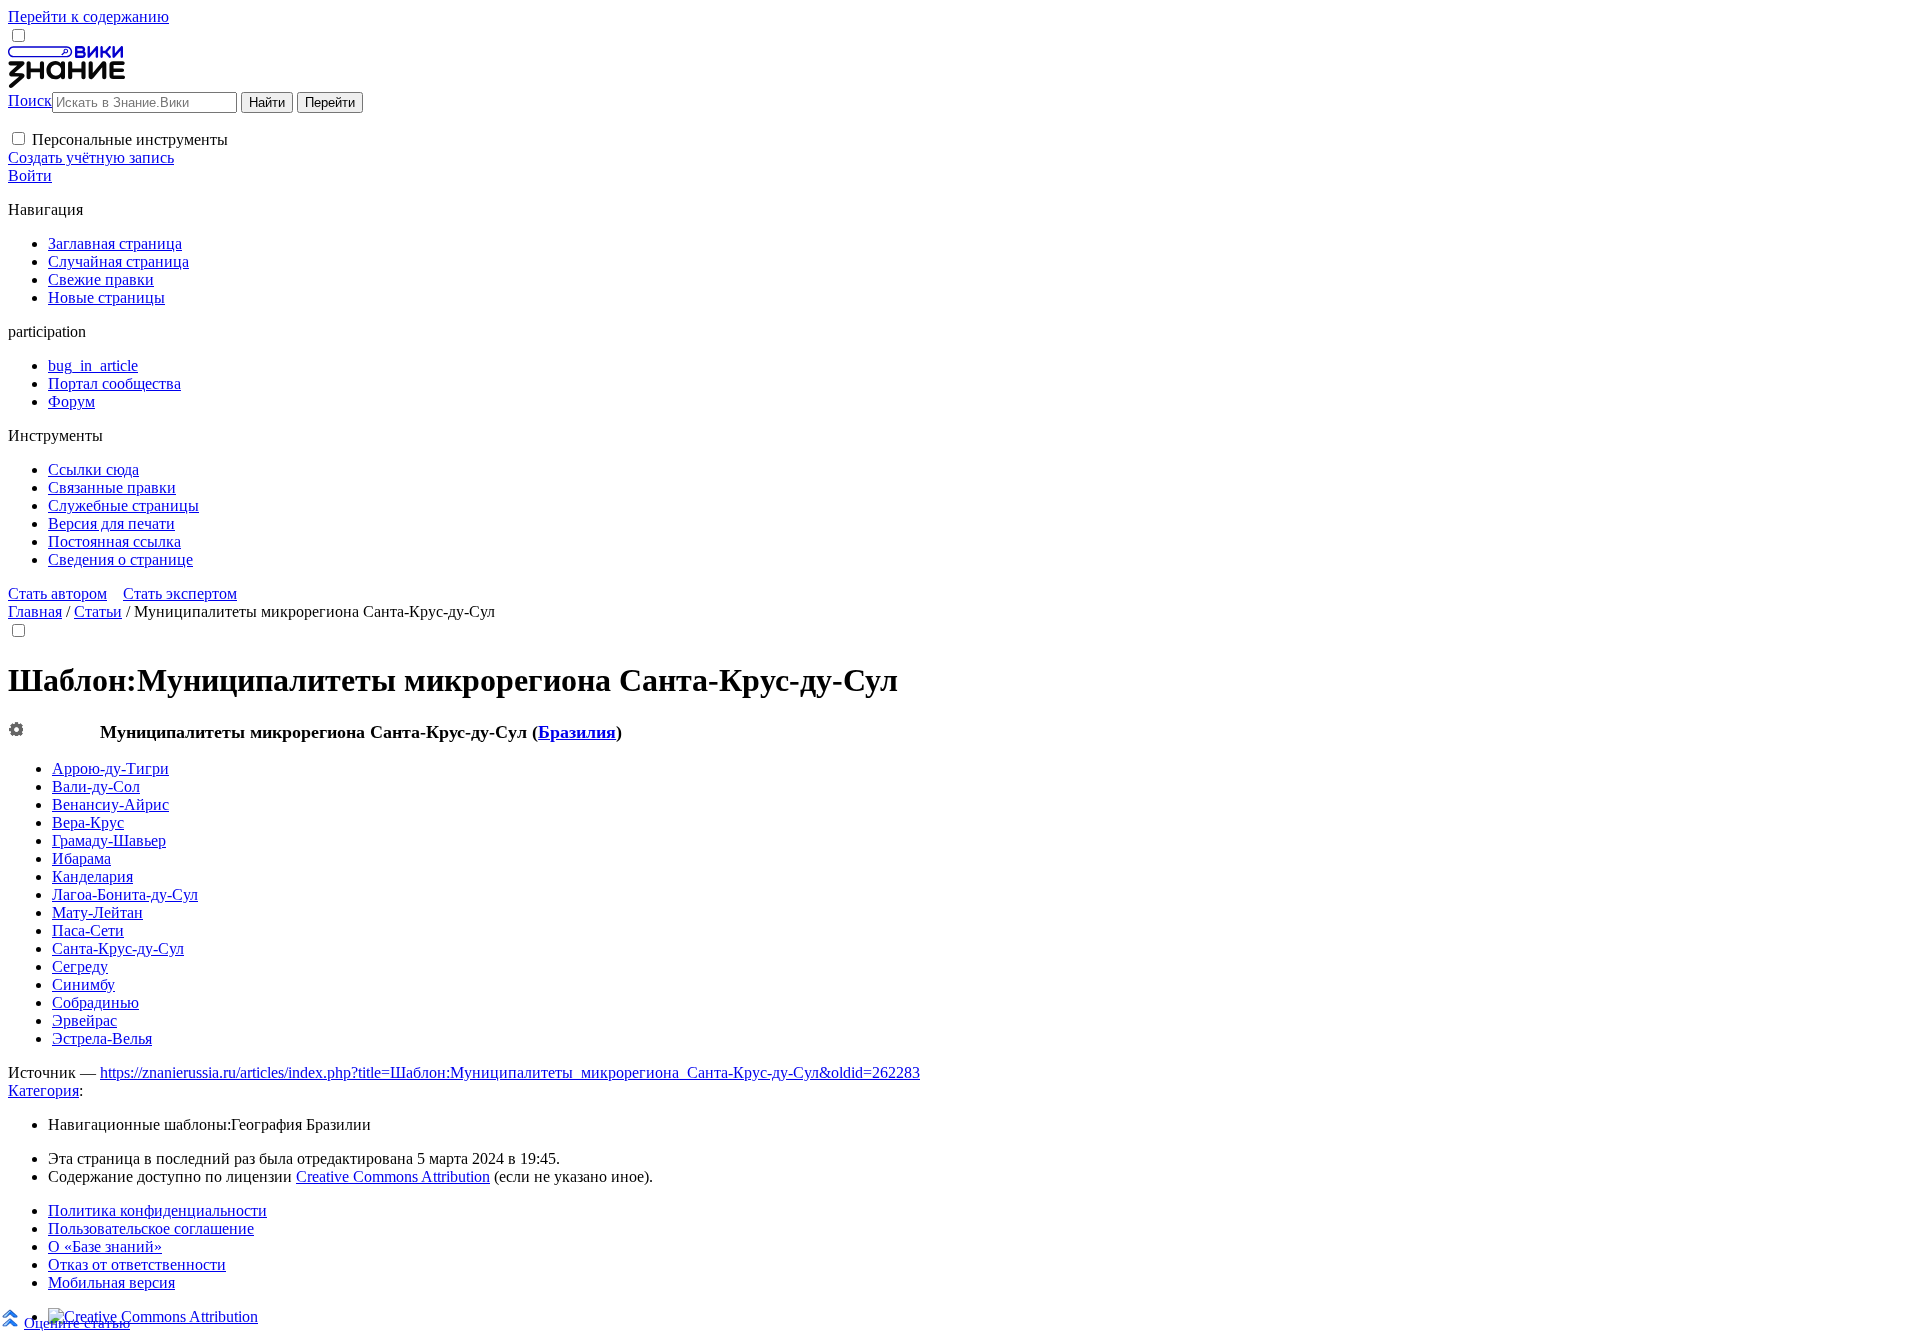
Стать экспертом (180, 593)
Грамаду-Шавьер (109, 840)
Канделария (92, 876)
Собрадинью (95, 1002)
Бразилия (577, 732)
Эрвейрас (84, 1020)
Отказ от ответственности (137, 1264)
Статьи (98, 611)
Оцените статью (77, 1322)
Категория (43, 1090)
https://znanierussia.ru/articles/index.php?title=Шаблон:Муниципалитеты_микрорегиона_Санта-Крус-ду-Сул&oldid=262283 (510, 1072)
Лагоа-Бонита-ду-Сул (125, 894)
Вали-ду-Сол (96, 786)
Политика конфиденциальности (157, 1210)
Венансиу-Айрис (110, 804)
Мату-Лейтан (97, 912)
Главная (35, 611)
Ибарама (81, 858)
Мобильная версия (111, 1282)
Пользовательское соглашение (151, 1228)
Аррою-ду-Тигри (110, 768)
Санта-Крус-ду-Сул (118, 948)
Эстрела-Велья (102, 1038)
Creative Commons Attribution (393, 1176)
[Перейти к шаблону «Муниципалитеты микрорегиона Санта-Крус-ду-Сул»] (16, 730)
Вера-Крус (88, 822)
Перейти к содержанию (88, 16)
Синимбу (83, 984)
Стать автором (57, 593)
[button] (18, 138)
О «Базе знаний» (105, 1246)
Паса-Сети (88, 930)
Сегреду (80, 966)
